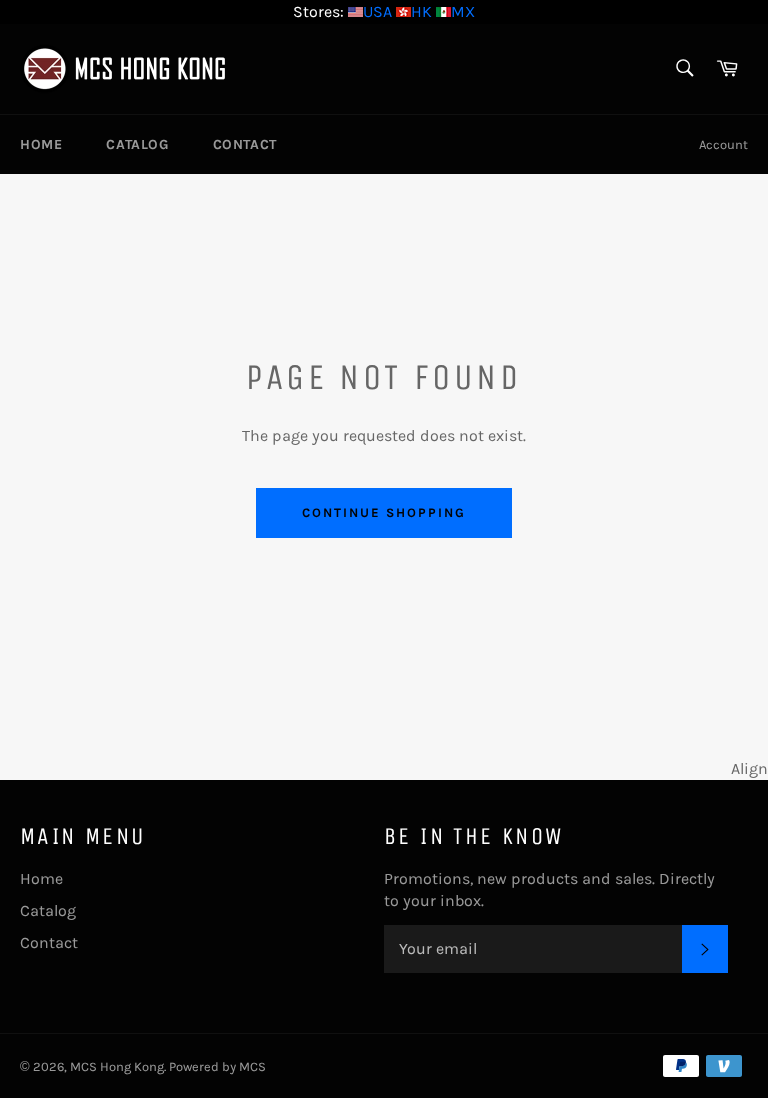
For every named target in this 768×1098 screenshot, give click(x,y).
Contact (245, 144)
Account (723, 144)
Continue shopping (383, 512)
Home (41, 144)
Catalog (137, 144)
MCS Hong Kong (117, 1066)
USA (377, 11)
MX (463, 11)
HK (421, 11)
